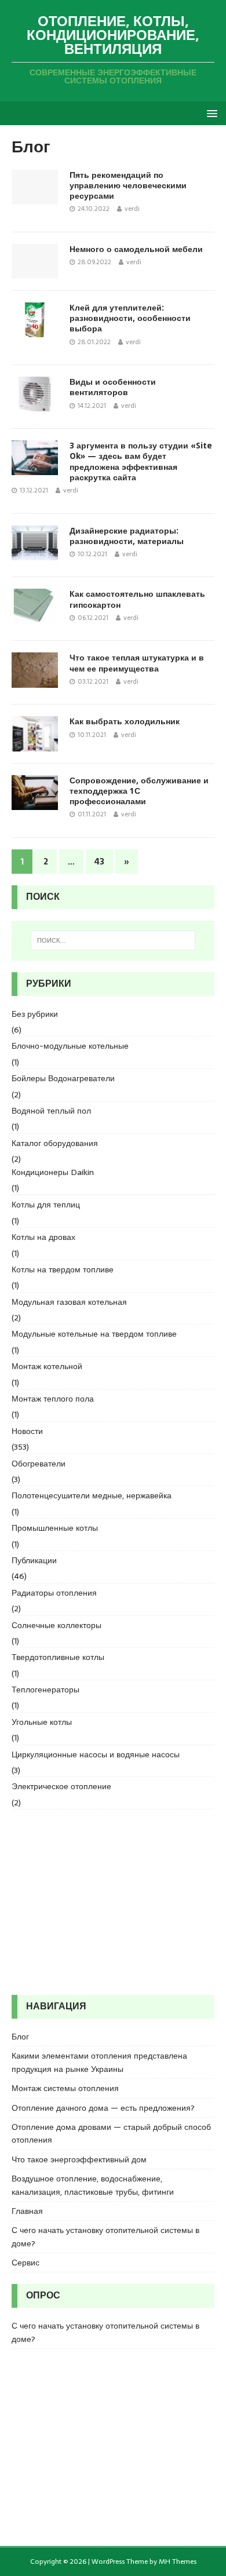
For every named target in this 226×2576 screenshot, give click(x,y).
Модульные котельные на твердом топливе (94, 1334)
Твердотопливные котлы (58, 1657)
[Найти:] (113, 940)
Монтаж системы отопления (65, 2088)
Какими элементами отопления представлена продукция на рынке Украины (99, 2062)
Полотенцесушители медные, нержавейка (92, 1495)
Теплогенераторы (45, 1690)
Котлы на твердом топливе (63, 1269)
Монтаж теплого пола (53, 1399)
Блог (20, 2037)
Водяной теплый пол (51, 1111)
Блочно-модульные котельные (70, 1046)
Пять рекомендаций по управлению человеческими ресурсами (128, 185)
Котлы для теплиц (46, 1205)
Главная (27, 2211)
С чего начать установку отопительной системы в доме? (105, 2236)
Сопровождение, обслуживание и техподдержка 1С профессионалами (139, 791)
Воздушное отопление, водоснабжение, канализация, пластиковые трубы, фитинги (93, 2185)
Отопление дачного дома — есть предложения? (103, 2108)
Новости (27, 1431)
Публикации (34, 1560)
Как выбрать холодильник (125, 721)
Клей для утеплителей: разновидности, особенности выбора (130, 318)
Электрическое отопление (61, 1786)
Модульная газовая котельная (69, 1302)
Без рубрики (35, 1014)
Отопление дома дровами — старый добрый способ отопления (111, 2133)
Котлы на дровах (43, 1237)
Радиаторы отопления (54, 1593)
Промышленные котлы (55, 1528)
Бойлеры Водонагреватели (63, 1078)
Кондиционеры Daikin (53, 1172)
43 (99, 862)
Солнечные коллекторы (57, 1625)
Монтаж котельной (47, 1366)
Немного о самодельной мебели (136, 249)
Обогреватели (39, 1464)
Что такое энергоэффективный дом (79, 2159)
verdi (132, 209)
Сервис (25, 2263)
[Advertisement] (113, 1902)
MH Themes (178, 2562)
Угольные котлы (42, 1722)
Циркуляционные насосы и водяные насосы (96, 1754)
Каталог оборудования (55, 1143)
